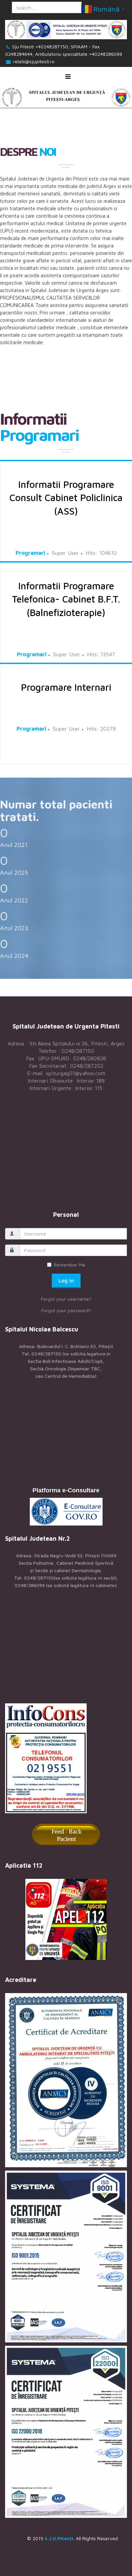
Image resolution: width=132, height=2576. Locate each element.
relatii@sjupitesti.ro (34, 61)
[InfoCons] (66, 1758)
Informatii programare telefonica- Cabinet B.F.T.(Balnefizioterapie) (66, 599)
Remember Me (70, 1265)
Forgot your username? (66, 1299)
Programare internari (66, 687)
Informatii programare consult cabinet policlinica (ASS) (66, 498)
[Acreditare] (66, 2080)
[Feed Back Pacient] (66, 1835)
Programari (30, 553)
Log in (66, 1280)
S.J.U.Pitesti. (60, 2538)
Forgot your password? (66, 1310)
